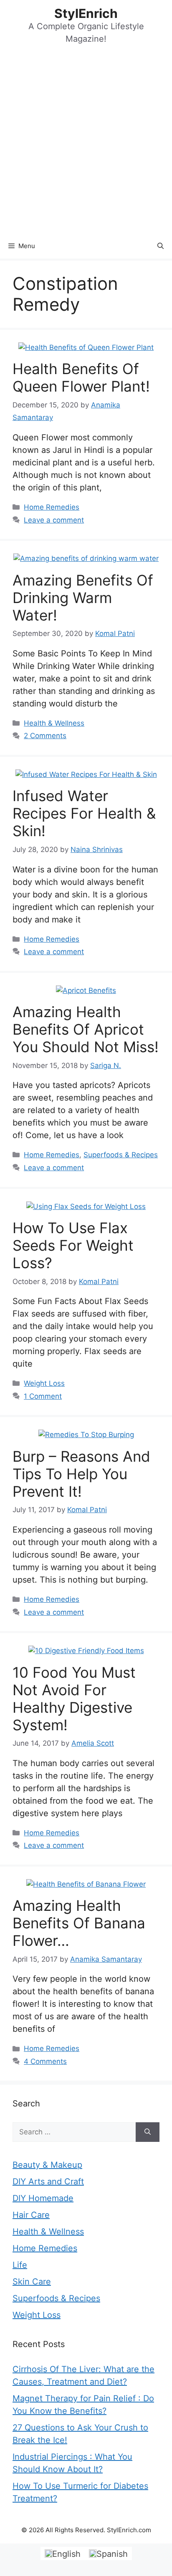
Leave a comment (54, 520)
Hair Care (31, 2215)
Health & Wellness (54, 723)
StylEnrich (86, 13)
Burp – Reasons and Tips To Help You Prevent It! (81, 1474)
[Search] (148, 2132)
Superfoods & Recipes (121, 1155)
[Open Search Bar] (161, 246)
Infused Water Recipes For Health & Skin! (84, 813)
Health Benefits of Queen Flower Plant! (81, 377)
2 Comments (45, 736)
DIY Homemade (43, 2198)
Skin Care (32, 2282)
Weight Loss (44, 1383)
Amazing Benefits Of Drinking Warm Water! (83, 598)
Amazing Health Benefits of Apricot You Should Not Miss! (86, 1029)
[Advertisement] (86, 143)
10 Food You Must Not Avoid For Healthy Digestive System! (74, 1699)
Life (20, 2265)
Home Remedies (52, 507)
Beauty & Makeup (47, 2165)
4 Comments (45, 2061)
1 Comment (43, 1396)
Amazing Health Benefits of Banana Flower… (79, 1923)
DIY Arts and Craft (48, 2181)
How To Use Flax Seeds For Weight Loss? (73, 1245)
